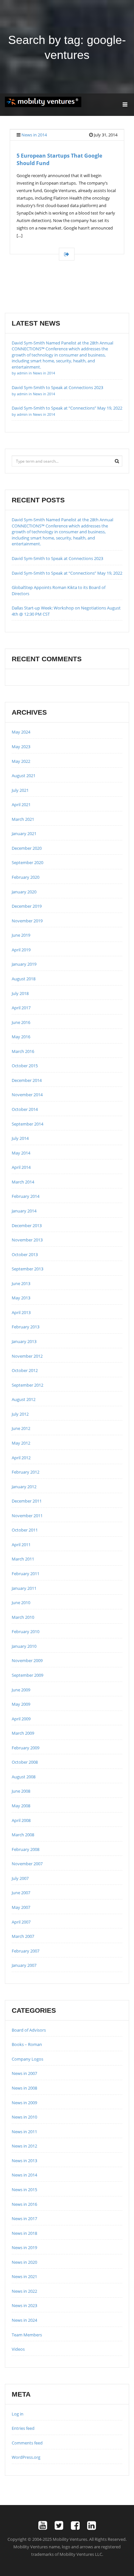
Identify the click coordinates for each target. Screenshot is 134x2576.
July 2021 (20, 790)
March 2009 (23, 1733)
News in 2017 (24, 2219)
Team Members (27, 2335)
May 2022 (21, 761)
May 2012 (21, 1443)
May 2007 (21, 1907)
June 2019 (21, 935)
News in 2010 (24, 2117)
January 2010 (24, 1646)
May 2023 (21, 747)
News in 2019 (24, 2247)
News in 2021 (24, 2276)
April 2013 (21, 1312)
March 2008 (23, 1835)
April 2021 (21, 805)
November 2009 (27, 1660)
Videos (18, 2349)
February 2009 (26, 1748)
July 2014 (20, 1138)
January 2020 (24, 892)
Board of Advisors (29, 2030)
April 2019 (21, 950)
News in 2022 (24, 2291)
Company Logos (27, 2059)
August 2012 (24, 1399)
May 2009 (21, 1704)
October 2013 (25, 1254)
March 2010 (23, 1617)
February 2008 (26, 1849)
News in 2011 (24, 2132)
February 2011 (26, 1574)
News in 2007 (24, 2073)
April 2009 (21, 1719)
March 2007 (23, 1936)
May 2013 (21, 1298)
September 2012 (27, 1385)
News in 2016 (24, 2204)
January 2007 (24, 1965)
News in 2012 (24, 2146)
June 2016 (21, 1022)
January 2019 (24, 964)
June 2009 (21, 1690)
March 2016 (23, 1051)
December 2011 (27, 1501)
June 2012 (21, 1428)
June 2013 (21, 1283)
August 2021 (24, 776)
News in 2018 (24, 2233)
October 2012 (25, 1370)
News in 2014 (34, 135)
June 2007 (21, 1893)
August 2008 (24, 1777)
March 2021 (23, 819)
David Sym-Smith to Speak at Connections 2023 (57, 558)
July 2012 (20, 1414)
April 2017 (21, 1008)
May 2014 (21, 1153)
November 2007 (27, 1864)
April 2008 (21, 1820)
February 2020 (26, 877)
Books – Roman (27, 2044)
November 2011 (27, 1516)
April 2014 (21, 1167)
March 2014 (23, 1182)
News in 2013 (24, 2161)
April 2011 (21, 1545)
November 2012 (27, 1356)
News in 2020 (24, 2262)
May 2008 (21, 1806)
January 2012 (24, 1487)
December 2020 (27, 848)
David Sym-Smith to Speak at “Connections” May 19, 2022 (67, 573)
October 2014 (25, 1109)
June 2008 (21, 1791)
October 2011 (25, 1530)
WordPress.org (26, 2457)
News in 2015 (24, 2190)
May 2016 (21, 1037)
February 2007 (26, 1951)
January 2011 (24, 1588)
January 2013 (24, 1341)
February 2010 (26, 1631)
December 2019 (27, 906)
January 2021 (24, 833)
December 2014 (27, 1080)
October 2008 (25, 1762)
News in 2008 (24, 2088)
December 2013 (27, 1225)
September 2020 (27, 862)
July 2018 (20, 993)
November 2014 (27, 1095)
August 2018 (24, 979)
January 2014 (24, 1211)
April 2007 (21, 1922)
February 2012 (26, 1472)
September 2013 (27, 1269)
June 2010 (21, 1603)
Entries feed (23, 2428)
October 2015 (25, 1066)
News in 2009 (24, 2103)
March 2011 (23, 1559)
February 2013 (26, 1327)
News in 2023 (24, 2305)
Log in (18, 2414)
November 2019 (27, 921)
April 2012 (21, 1458)
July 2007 (20, 1878)
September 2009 (27, 1675)
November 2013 (27, 1240)
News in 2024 (24, 2320)
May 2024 (21, 732)
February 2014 (26, 1196)
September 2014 (27, 1124)
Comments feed (27, 2443)
